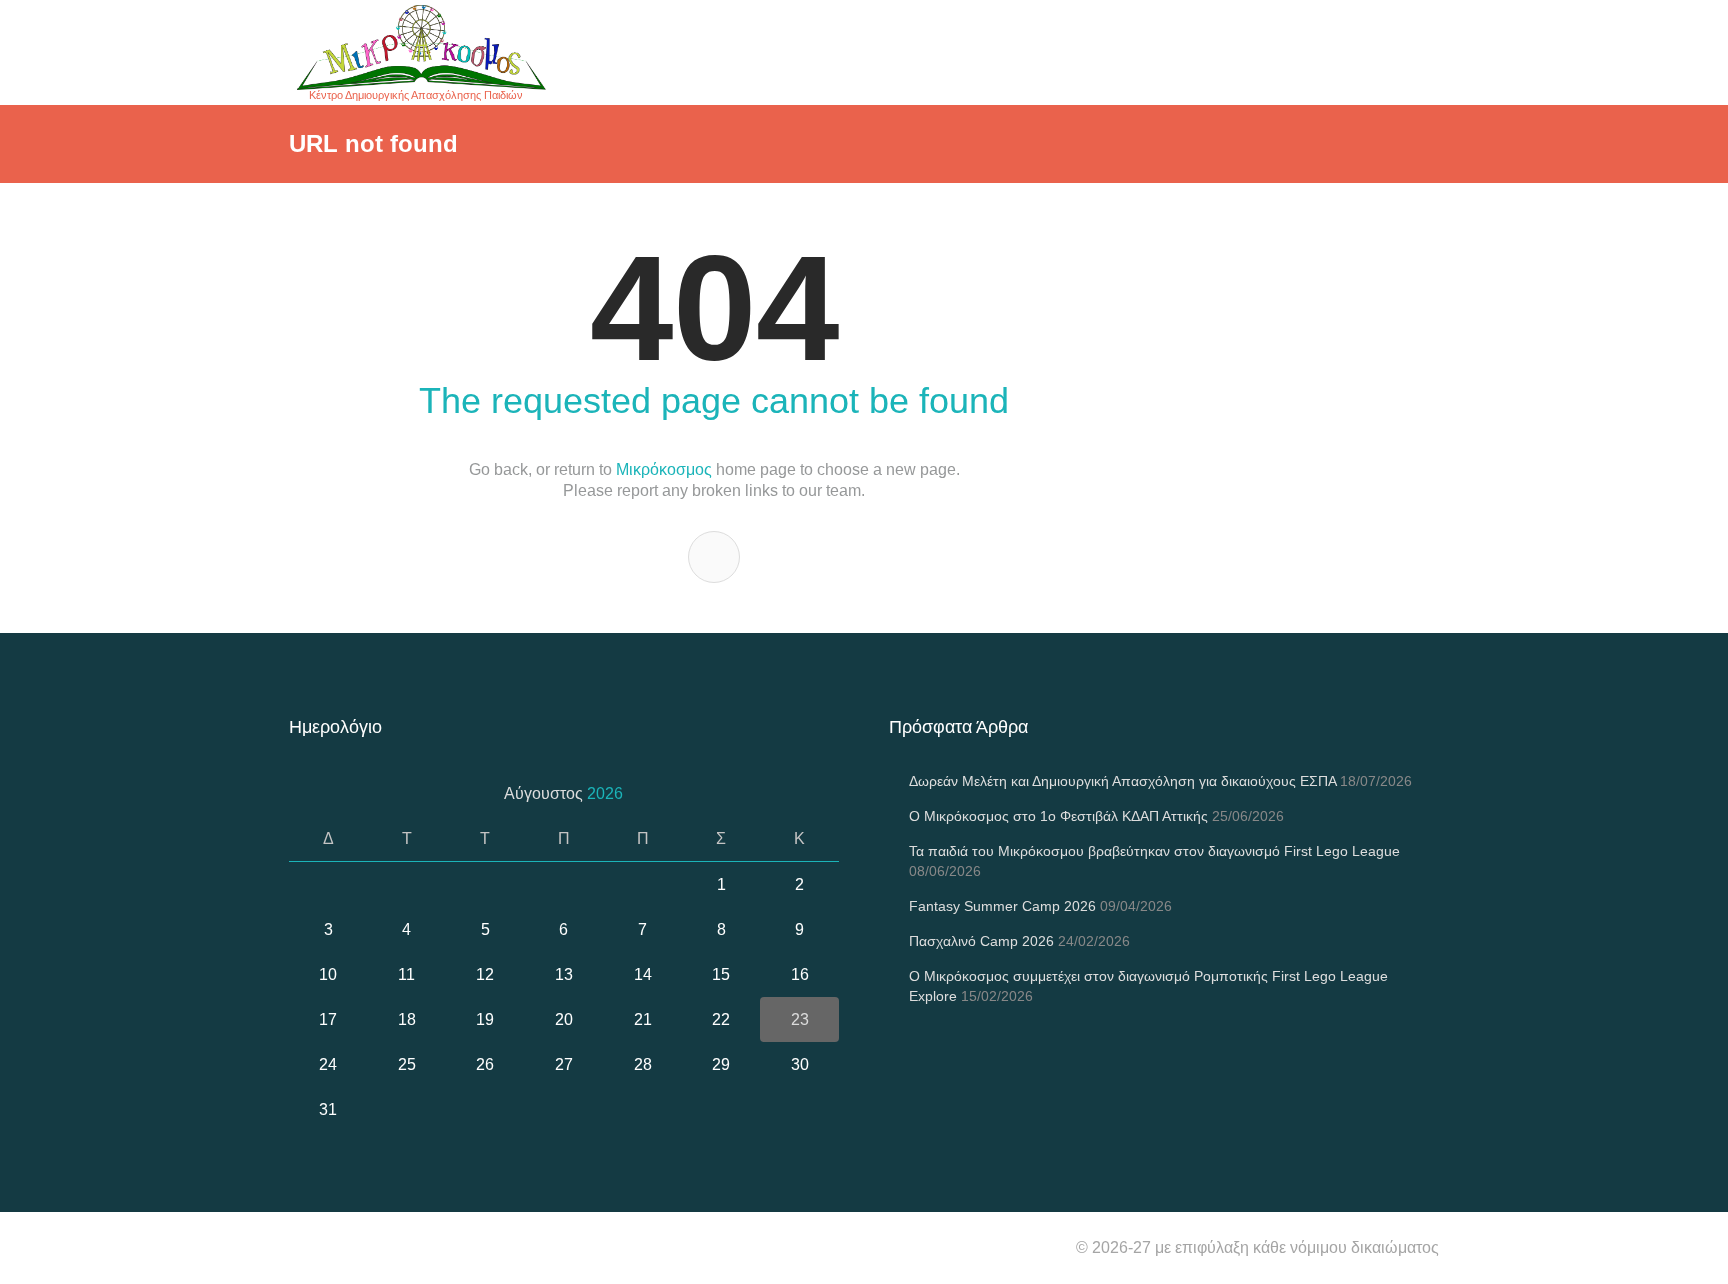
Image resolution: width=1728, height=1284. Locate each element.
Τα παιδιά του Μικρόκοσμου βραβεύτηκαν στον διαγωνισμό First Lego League (1154, 851)
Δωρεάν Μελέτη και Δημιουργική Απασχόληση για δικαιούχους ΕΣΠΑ (1122, 781)
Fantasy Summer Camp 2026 (1002, 906)
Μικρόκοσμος (664, 469)
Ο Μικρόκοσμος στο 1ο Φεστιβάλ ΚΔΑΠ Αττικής (1058, 816)
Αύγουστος (563, 793)
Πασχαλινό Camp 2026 (981, 941)
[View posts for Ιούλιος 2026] (311, 793)
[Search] (714, 557)
